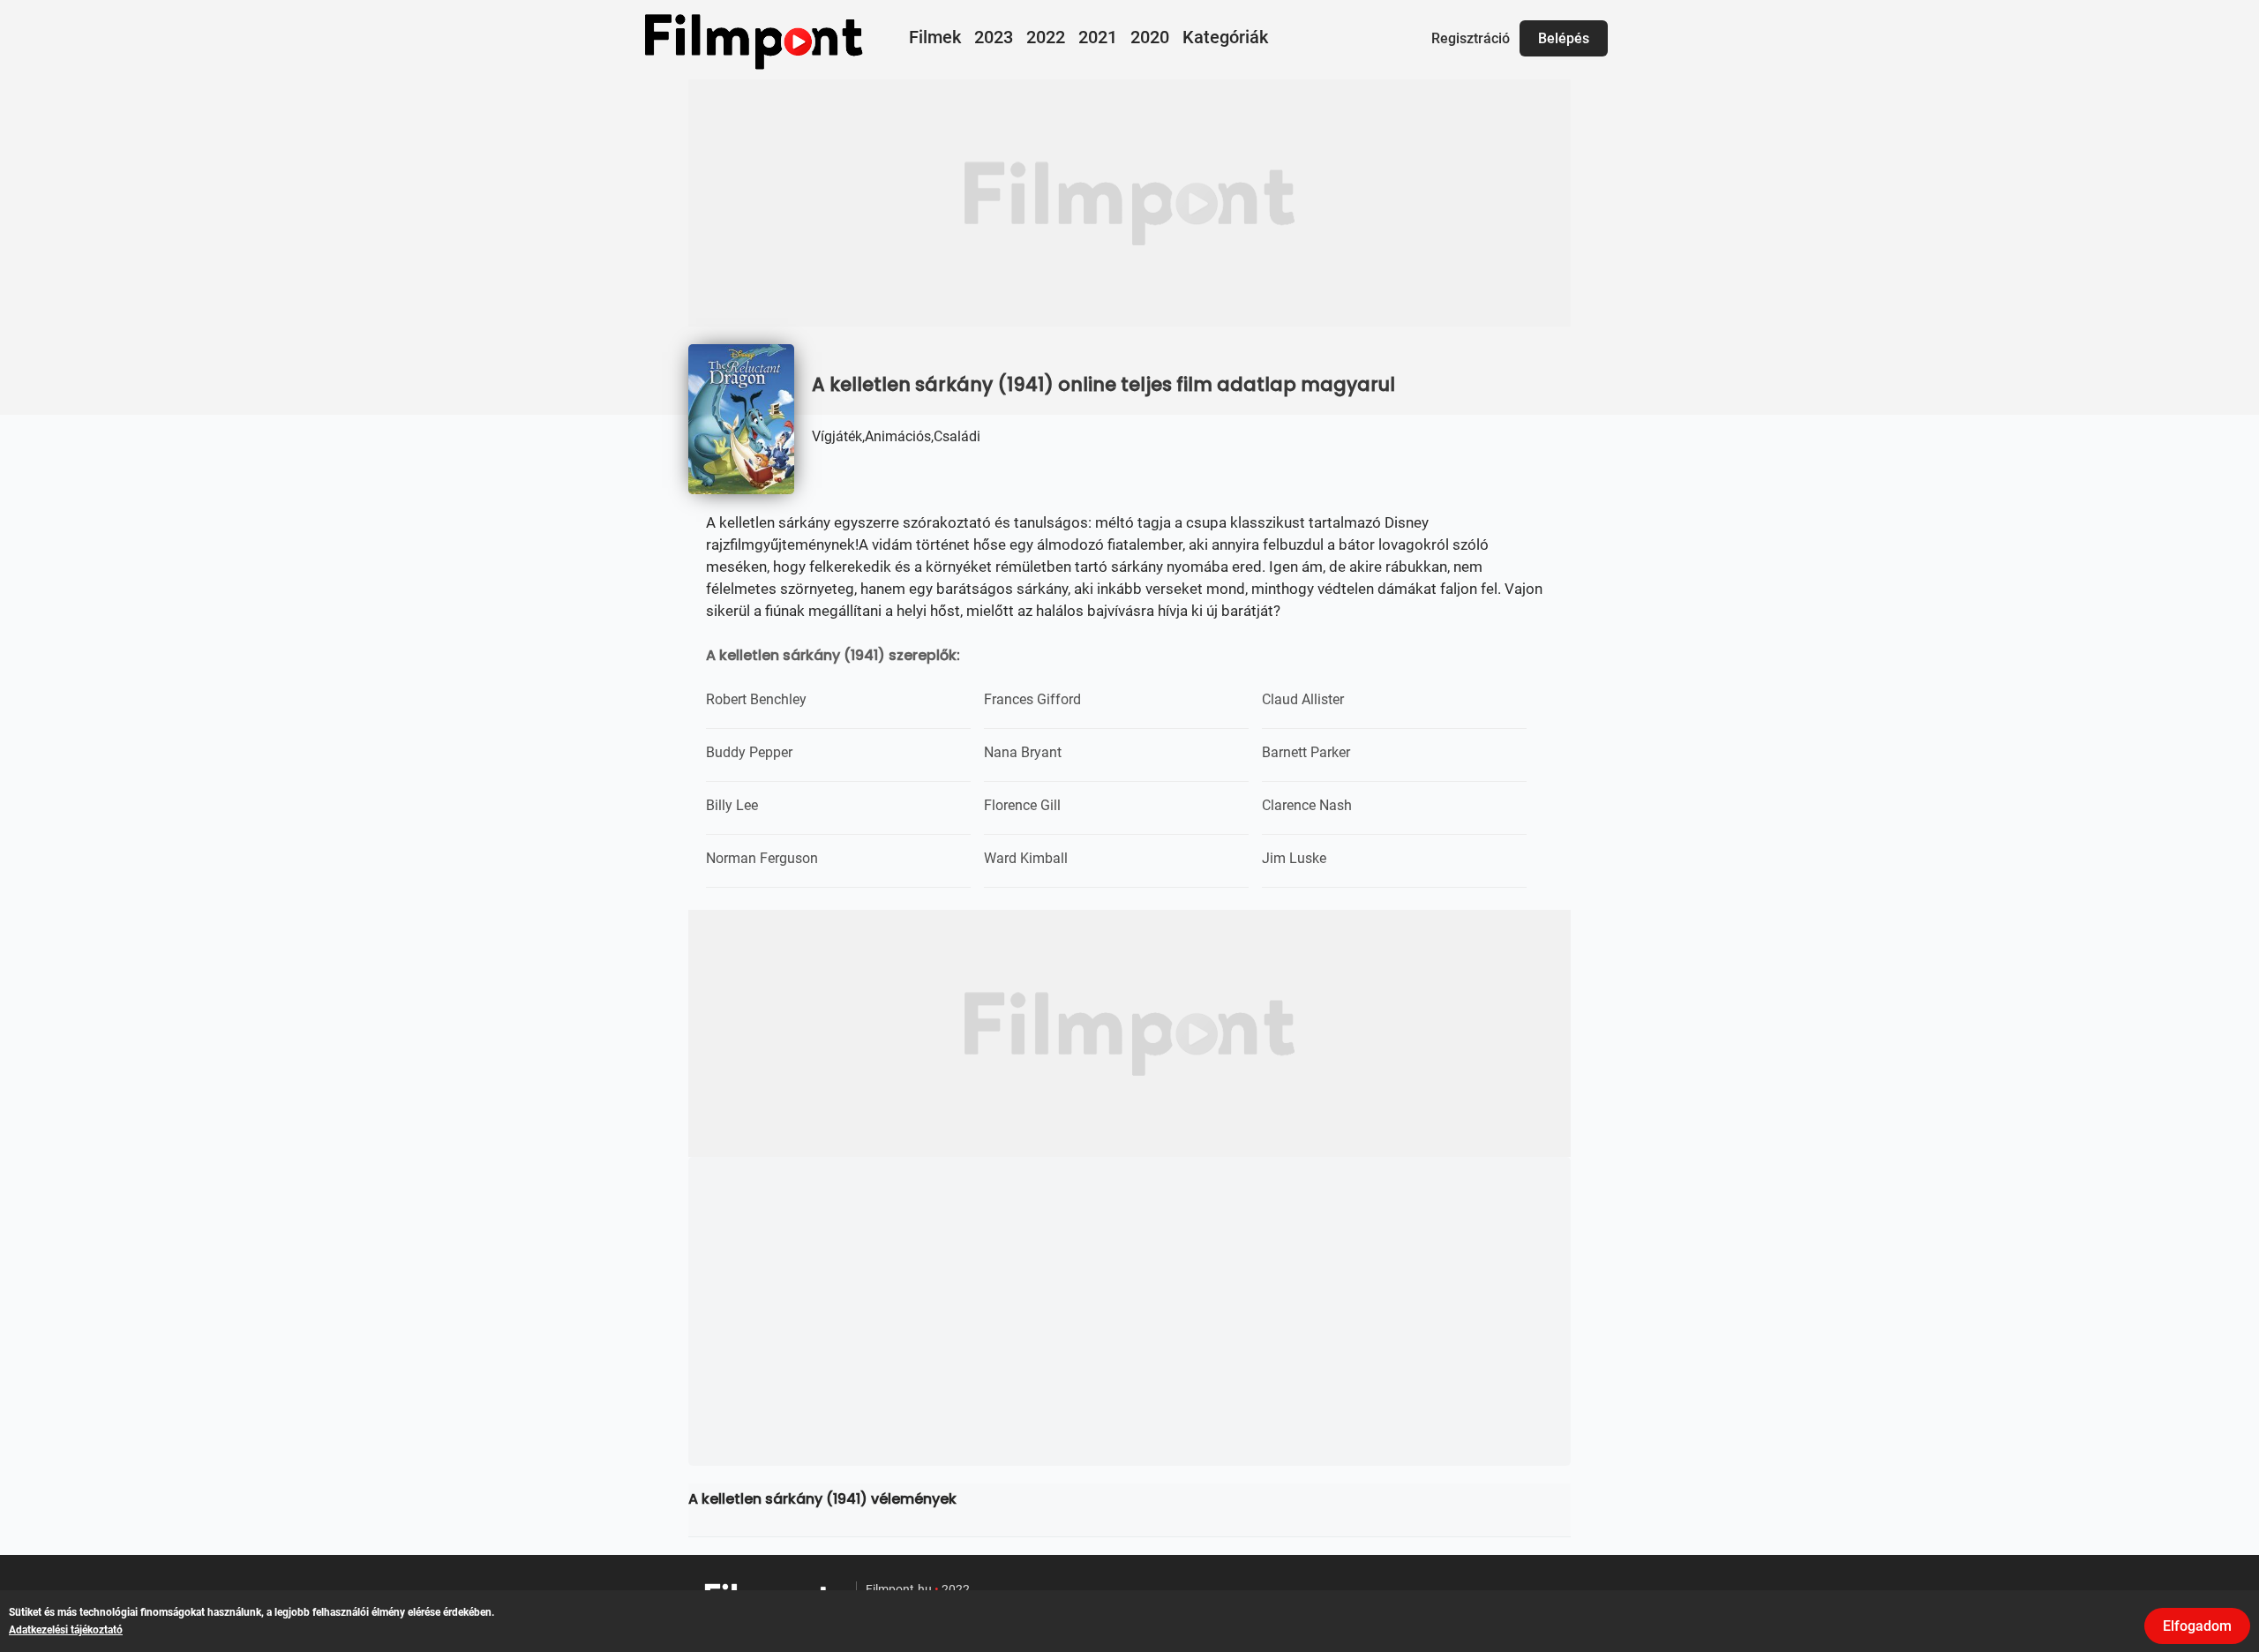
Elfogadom (2197, 1626)
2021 (1098, 37)
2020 (1150, 37)
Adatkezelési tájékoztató (66, 1630)
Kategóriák (1225, 37)
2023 (994, 37)
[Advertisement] (1129, 203)
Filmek (935, 37)
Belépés (1564, 38)
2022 (1046, 37)
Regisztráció (1471, 38)
